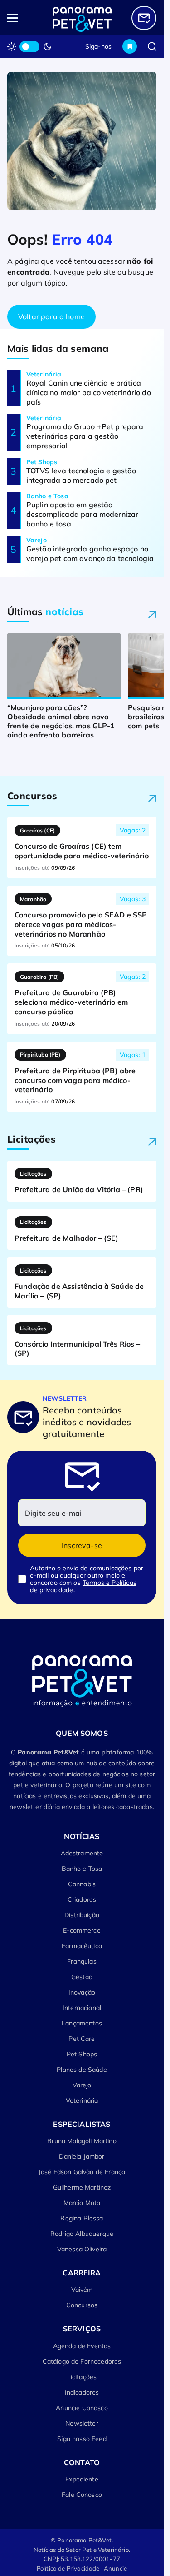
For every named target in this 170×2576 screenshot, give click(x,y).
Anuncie (115, 2568)
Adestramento (82, 1853)
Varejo (82, 2085)
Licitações (82, 2377)
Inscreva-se (82, 1545)
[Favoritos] (130, 46)
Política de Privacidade (68, 2568)
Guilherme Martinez (82, 2187)
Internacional (82, 2008)
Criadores (82, 1899)
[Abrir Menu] (22, 18)
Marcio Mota (82, 2203)
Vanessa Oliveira (82, 2249)
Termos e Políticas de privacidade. (83, 1586)
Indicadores (82, 2392)
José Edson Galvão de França (82, 2172)
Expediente (82, 2479)
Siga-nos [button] (98, 46)
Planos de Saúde (82, 2070)
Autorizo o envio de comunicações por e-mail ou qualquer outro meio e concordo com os (87, 1579)
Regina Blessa (82, 2218)
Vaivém (82, 2290)
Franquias (82, 1961)
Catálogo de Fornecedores (82, 2361)
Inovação (82, 1992)
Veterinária (82, 2100)
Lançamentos (82, 2023)
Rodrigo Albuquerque (82, 2234)
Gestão (82, 1977)
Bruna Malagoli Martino (82, 2141)
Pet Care (82, 2039)
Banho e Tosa (82, 1869)
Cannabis (82, 1884)
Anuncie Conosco (82, 2408)
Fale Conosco (82, 2495)
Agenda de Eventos (82, 2346)
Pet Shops (82, 2054)
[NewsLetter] (144, 18)
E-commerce (82, 1930)
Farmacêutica (82, 1946)
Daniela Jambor (82, 2156)
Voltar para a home (51, 316)
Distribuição (82, 1915)
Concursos (82, 2305)
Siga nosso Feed (82, 2439)
